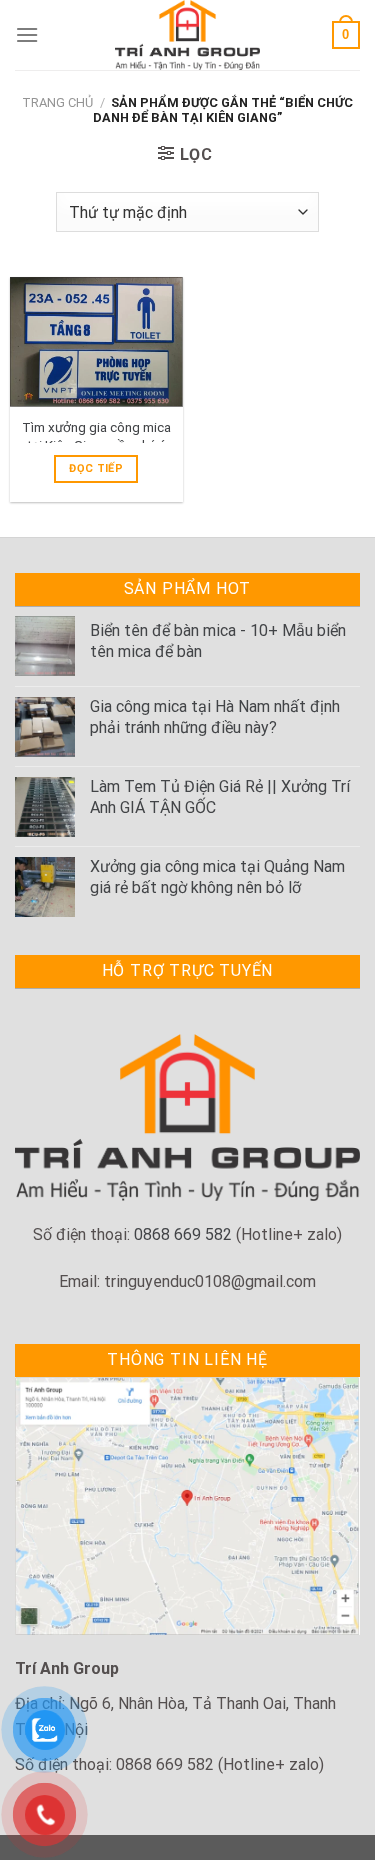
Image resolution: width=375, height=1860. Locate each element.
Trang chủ (57, 102)
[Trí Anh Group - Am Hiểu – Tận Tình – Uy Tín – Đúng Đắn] (188, 35)
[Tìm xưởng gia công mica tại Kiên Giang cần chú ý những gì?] (96, 342)
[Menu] (27, 34)
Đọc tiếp (96, 468)
